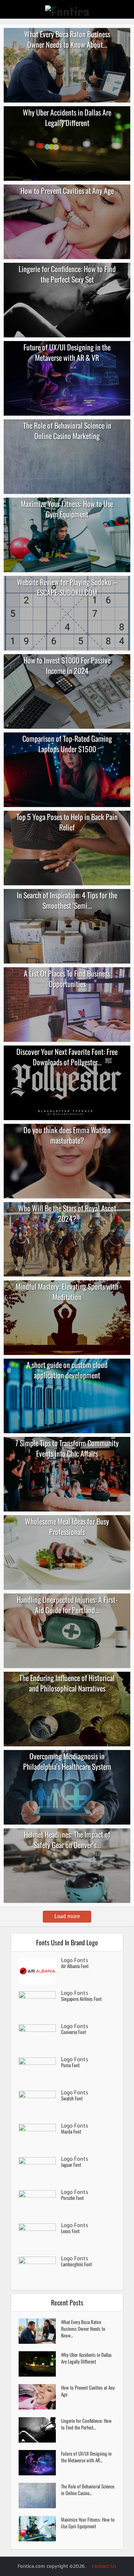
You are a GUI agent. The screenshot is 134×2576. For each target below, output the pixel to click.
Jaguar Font (71, 2164)
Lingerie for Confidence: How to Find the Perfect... (86, 2424)
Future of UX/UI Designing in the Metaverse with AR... (86, 2457)
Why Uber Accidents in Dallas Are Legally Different (67, 117)
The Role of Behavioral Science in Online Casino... (88, 2490)
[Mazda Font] (40, 2137)
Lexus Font (70, 2231)
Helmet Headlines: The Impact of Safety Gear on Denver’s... (67, 1839)
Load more (67, 1916)
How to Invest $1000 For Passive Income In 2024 (67, 665)
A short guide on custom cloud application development (67, 1370)
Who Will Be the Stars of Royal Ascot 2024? (67, 1213)
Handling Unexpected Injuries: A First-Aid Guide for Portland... (67, 1605)
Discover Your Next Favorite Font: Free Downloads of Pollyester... (67, 1057)
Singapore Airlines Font (81, 1999)
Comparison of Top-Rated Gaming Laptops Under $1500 (67, 744)
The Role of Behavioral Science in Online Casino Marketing (67, 431)
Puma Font (70, 2065)
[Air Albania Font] (40, 1971)
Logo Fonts (75, 1960)
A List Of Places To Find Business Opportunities (67, 978)
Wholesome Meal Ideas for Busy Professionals (67, 1526)
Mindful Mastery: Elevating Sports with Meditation (67, 1292)
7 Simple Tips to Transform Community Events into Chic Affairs (67, 1448)
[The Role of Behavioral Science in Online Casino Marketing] (40, 2495)
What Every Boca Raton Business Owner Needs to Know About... (67, 39)
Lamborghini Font (76, 2264)
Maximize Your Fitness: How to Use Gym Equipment (67, 509)
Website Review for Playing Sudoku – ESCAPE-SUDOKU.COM (67, 587)
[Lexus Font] (40, 2236)
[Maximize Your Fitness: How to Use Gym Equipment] (40, 2529)
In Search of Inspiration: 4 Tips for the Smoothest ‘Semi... (67, 900)
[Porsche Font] (40, 2203)
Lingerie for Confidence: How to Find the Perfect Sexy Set (67, 274)
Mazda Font (71, 2131)
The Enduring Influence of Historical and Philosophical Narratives (67, 1683)
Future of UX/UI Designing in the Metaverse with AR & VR (67, 352)
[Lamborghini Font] (40, 2269)
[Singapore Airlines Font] (40, 2004)
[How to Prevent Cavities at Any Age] (40, 2397)
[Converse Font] (40, 2037)
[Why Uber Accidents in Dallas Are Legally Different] (40, 2364)
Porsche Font (72, 2198)
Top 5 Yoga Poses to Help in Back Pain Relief (67, 822)
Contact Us (104, 2566)
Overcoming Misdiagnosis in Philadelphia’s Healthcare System (67, 1761)
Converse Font (74, 2032)
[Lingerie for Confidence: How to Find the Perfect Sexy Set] (40, 2430)
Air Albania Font (75, 1966)
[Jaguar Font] (40, 2170)
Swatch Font (72, 2098)
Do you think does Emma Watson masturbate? (67, 1135)
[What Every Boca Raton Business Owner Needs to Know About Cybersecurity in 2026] (40, 2331)
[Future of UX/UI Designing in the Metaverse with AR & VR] (40, 2463)
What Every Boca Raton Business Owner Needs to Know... (83, 2329)
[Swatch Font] (40, 2104)
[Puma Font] (40, 2070)
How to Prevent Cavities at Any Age (67, 190)
